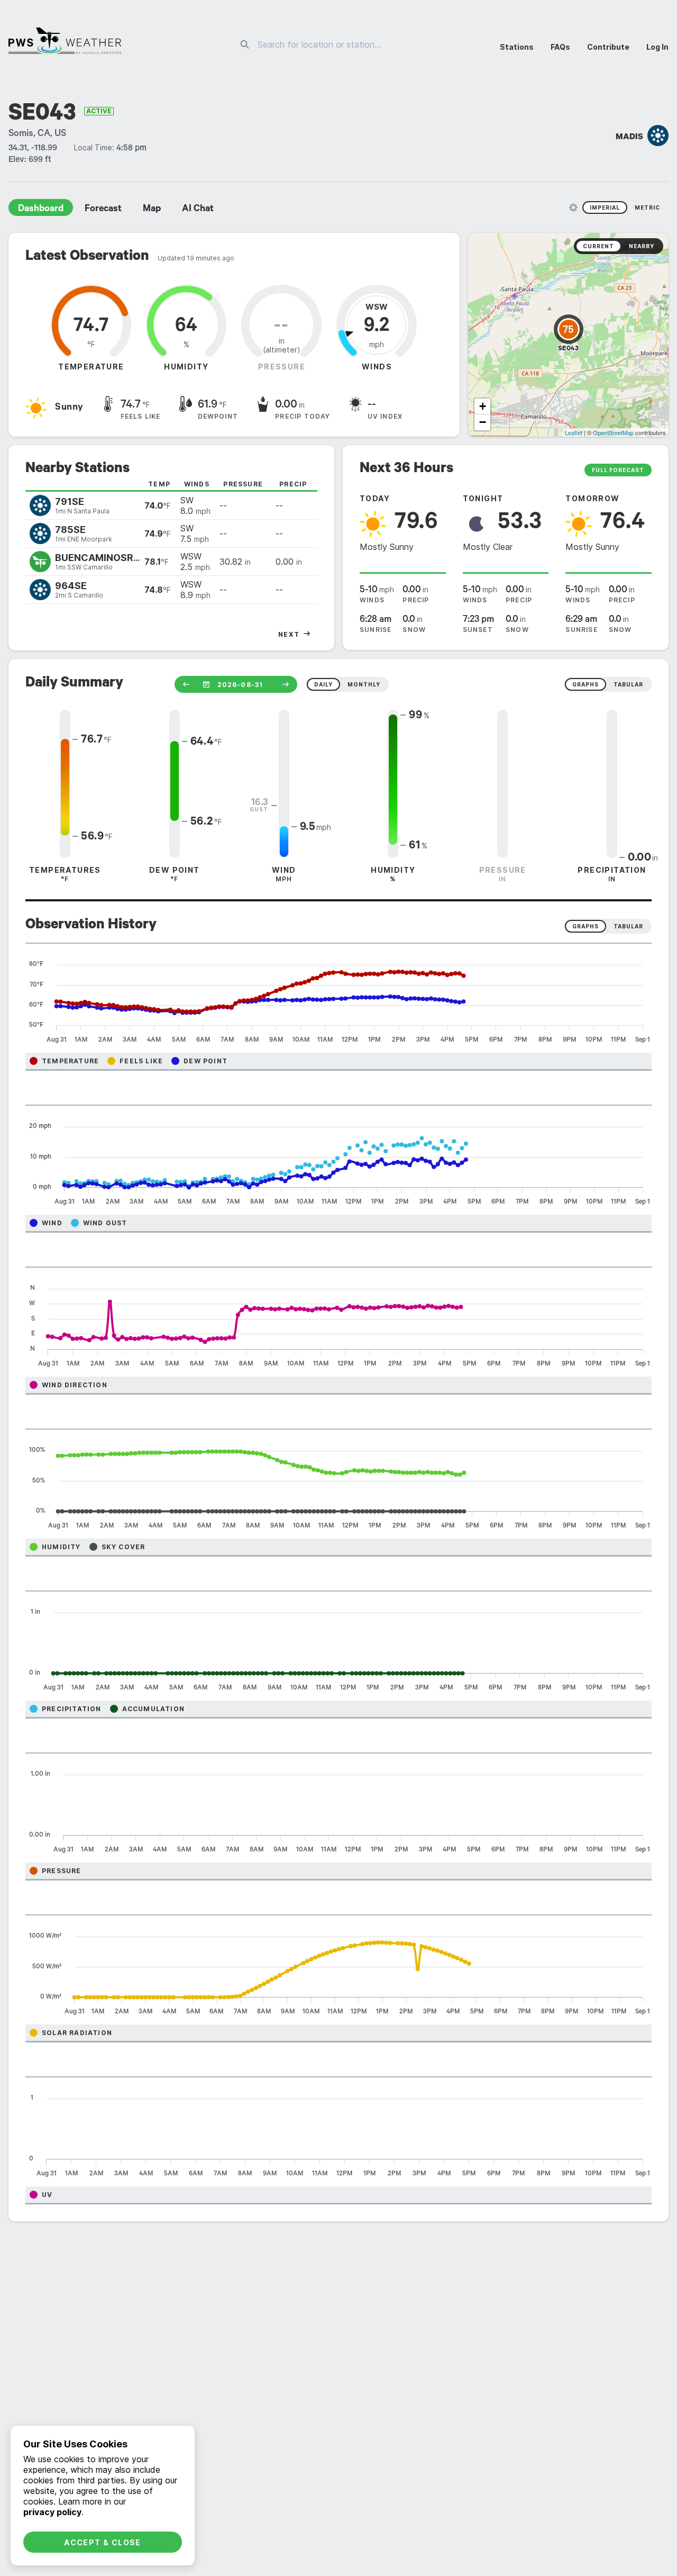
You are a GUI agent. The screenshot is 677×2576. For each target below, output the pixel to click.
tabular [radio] (628, 684)
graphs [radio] (585, 684)
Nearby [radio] (642, 246)
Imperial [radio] (605, 207)
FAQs (560, 47)
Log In (657, 47)
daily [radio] (323, 684)
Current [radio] (598, 246)
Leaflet (574, 432)
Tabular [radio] (628, 926)
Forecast (103, 210)
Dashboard (41, 210)
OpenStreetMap (613, 432)
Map (152, 210)
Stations (517, 47)
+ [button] (483, 406)
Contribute (608, 47)
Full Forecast (618, 470)
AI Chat (198, 210)
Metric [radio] (647, 207)
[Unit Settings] (573, 207)
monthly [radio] (364, 684)
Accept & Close (103, 2542)
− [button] (483, 422)
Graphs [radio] (585, 926)
